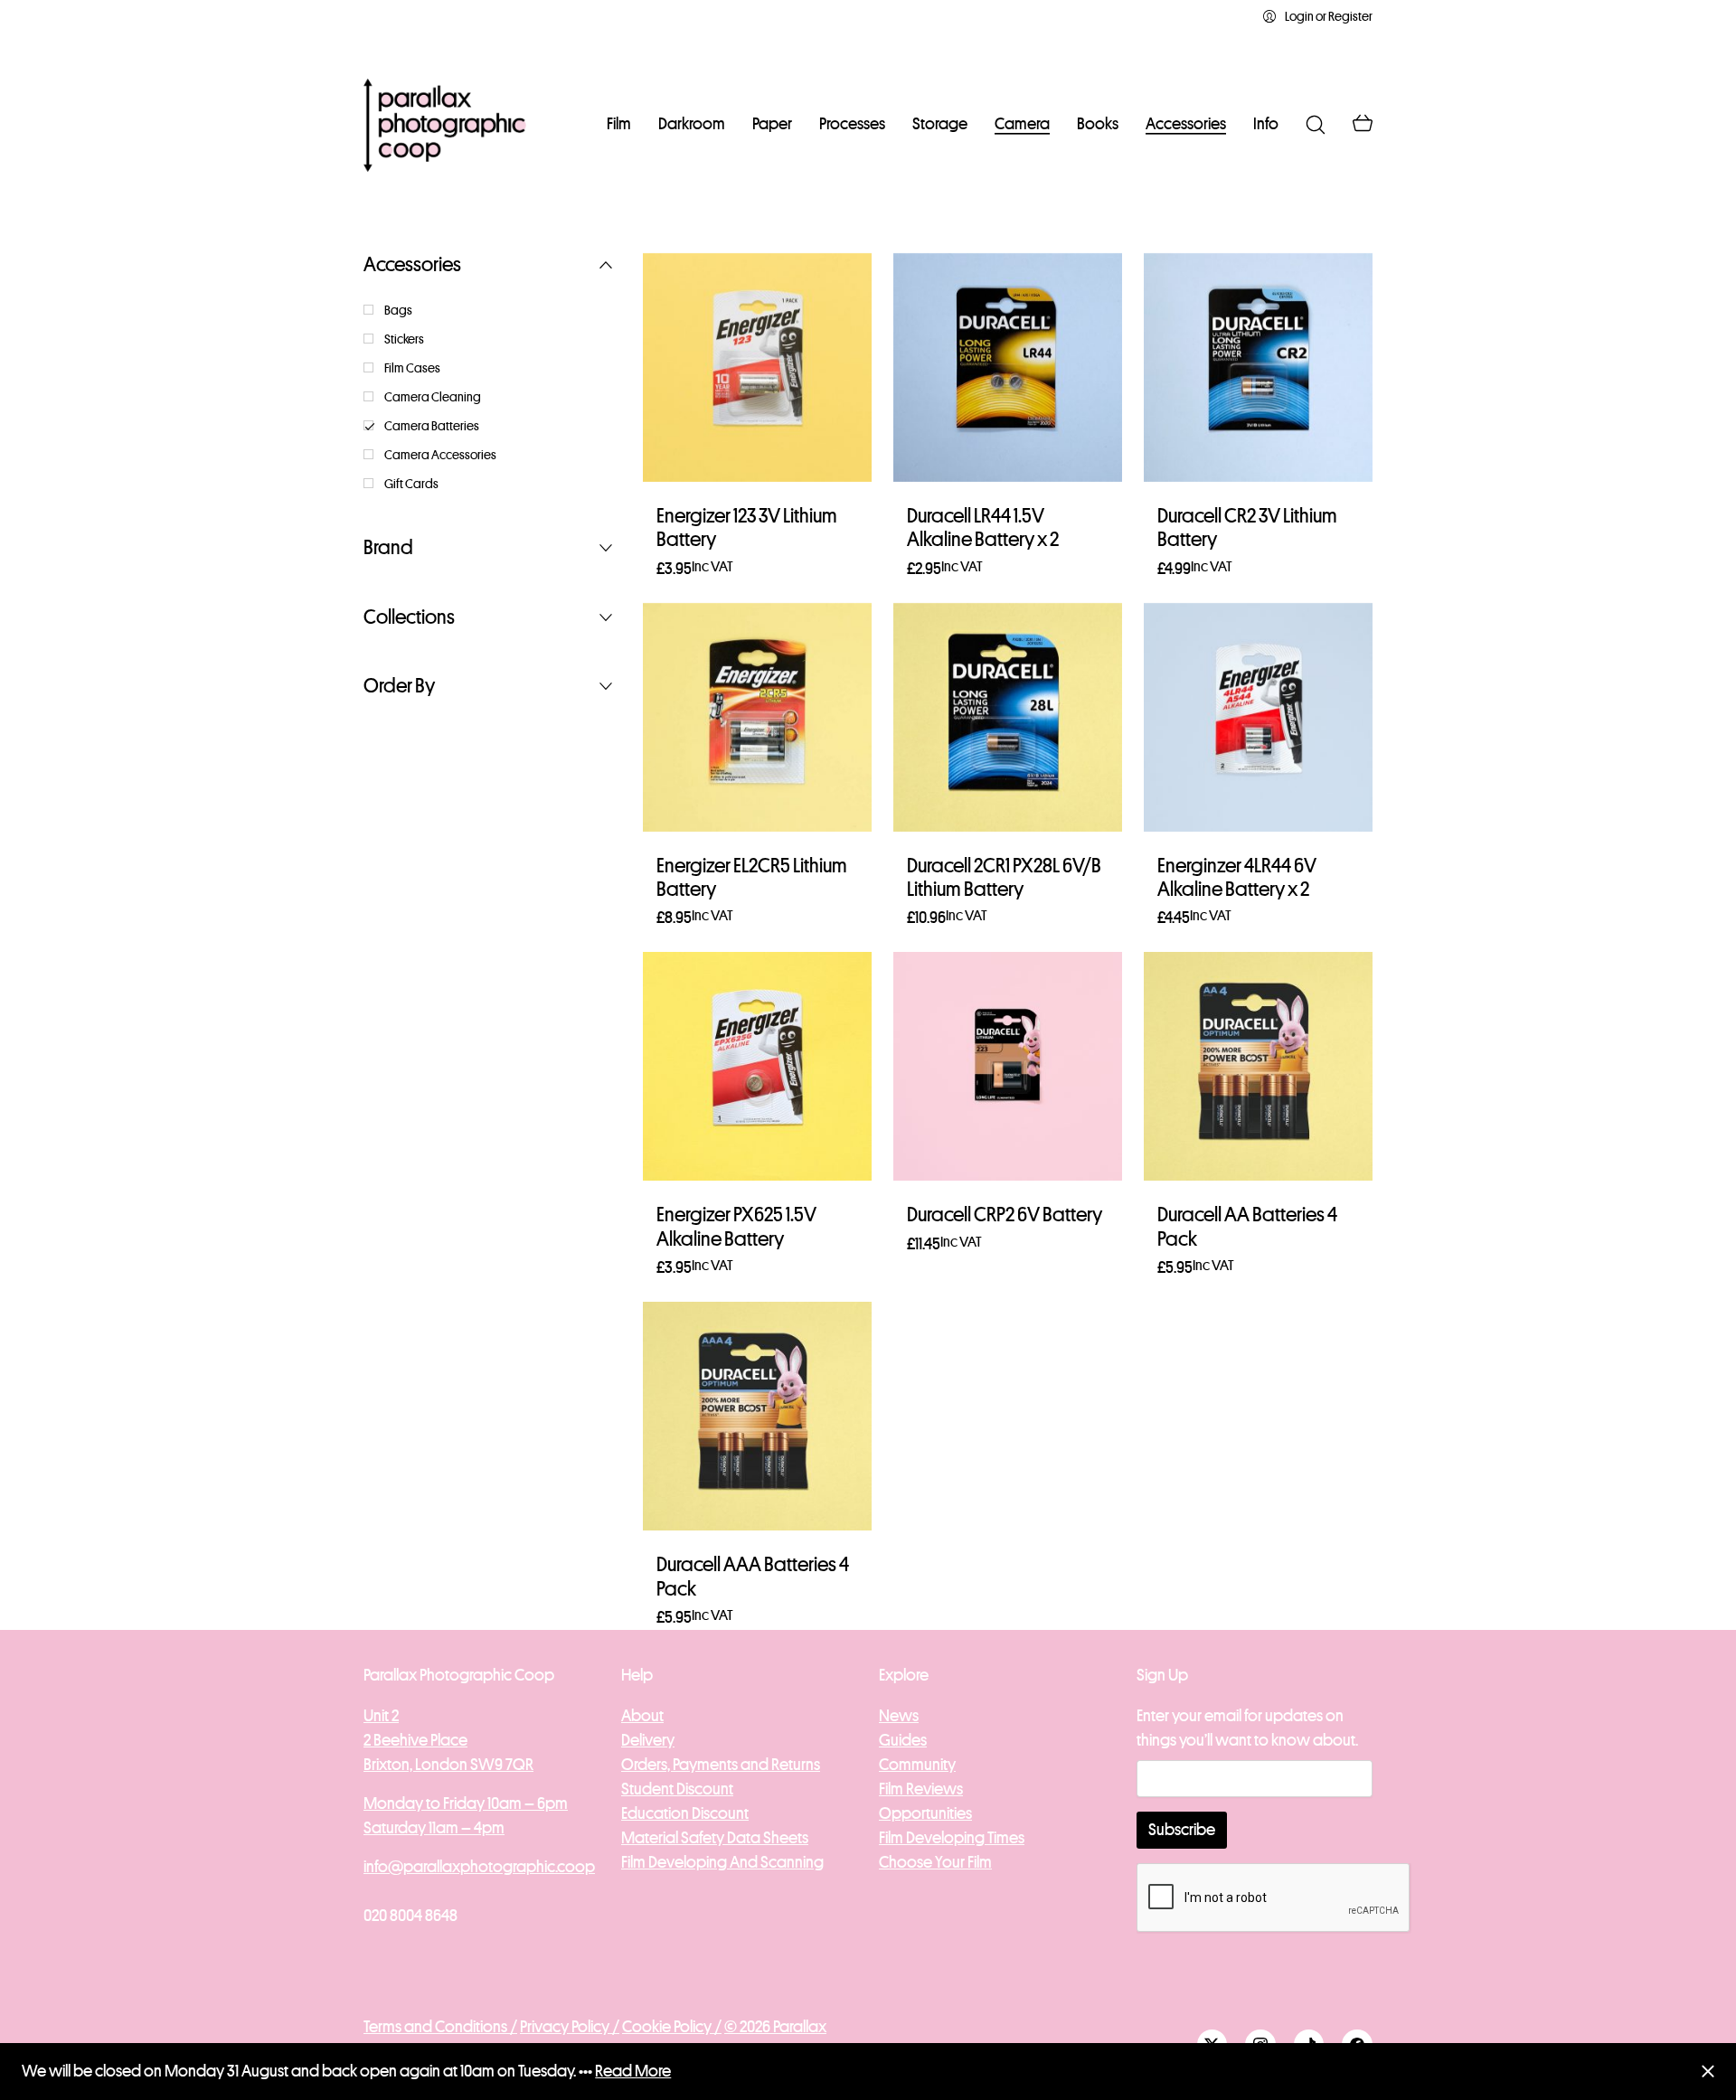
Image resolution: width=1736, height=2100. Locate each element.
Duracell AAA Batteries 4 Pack (753, 1577)
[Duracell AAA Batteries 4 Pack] (757, 1416)
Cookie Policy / (672, 2027)
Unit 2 (381, 1716)
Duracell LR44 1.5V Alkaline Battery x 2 (983, 528)
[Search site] (1316, 125)
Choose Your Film (935, 1862)
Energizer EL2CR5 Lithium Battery (752, 878)
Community (917, 1765)
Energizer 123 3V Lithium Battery (747, 528)
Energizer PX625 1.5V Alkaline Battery (736, 1227)
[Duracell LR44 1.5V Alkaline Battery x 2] (1008, 367)
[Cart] (1363, 125)
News (899, 1716)
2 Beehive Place (415, 1740)
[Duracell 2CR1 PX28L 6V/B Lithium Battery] (1008, 717)
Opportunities (925, 1813)
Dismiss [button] (1708, 2072)
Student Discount (677, 1789)
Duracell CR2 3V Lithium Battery (1247, 528)
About (642, 1716)
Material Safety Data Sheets (715, 1838)
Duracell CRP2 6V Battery (1005, 1215)
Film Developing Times (952, 1838)
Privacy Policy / (570, 2027)
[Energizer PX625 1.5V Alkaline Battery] (757, 1066)
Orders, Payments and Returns (721, 1765)
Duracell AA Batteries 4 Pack (1247, 1227)
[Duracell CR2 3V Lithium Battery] (1258, 367)
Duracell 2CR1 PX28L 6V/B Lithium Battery (1004, 878)
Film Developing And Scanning (722, 1862)
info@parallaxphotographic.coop (479, 1867)
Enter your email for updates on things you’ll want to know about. (1247, 1728)
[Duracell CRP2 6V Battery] (1008, 1066)
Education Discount (685, 1813)
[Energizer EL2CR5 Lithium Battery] (757, 717)
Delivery (648, 1740)
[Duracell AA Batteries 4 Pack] (1258, 1066)
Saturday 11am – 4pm (434, 1828)
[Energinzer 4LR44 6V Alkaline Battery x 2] (1258, 717)
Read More (633, 2071)
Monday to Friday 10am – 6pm (466, 1803)
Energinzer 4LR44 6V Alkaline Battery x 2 (1237, 878)
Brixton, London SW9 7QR (448, 1765)
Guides (903, 1740)
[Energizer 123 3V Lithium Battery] (757, 367)
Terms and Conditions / (440, 2027)
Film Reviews (921, 1789)
